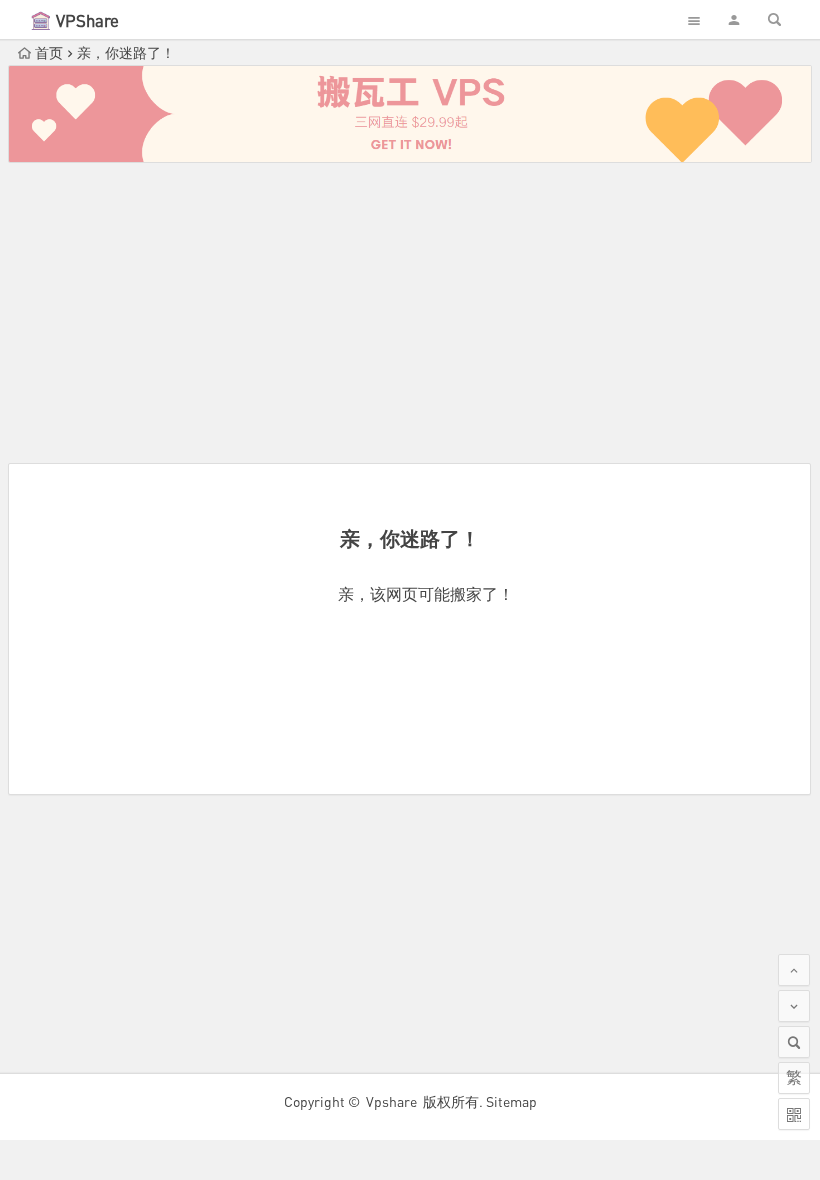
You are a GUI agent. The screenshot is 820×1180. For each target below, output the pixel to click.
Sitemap (511, 1101)
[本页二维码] (794, 1114)
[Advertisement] (410, 313)
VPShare (87, 20)
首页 (49, 52)
